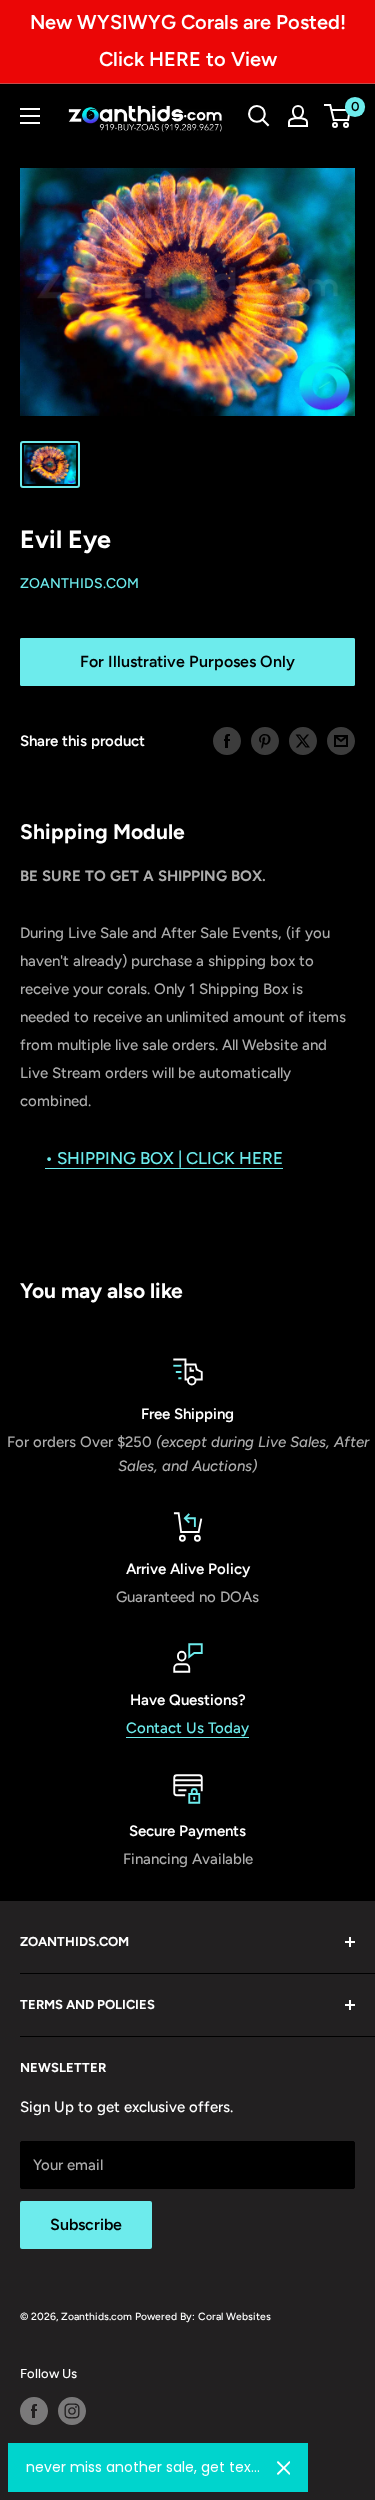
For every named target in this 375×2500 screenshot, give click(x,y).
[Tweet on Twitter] (303, 740)
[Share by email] (341, 740)
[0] (338, 116)
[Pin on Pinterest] (265, 740)
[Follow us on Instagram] (72, 2411)
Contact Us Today (187, 1728)
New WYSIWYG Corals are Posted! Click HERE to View (188, 40)
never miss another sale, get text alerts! (143, 2467)
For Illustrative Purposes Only (187, 661)
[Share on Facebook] (227, 740)
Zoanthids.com (79, 583)
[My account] (298, 116)
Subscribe (86, 2224)
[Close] (284, 2468)
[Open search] (259, 116)
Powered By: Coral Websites (203, 2316)
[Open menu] (30, 116)
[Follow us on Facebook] (34, 2411)
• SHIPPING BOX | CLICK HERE (164, 1158)
